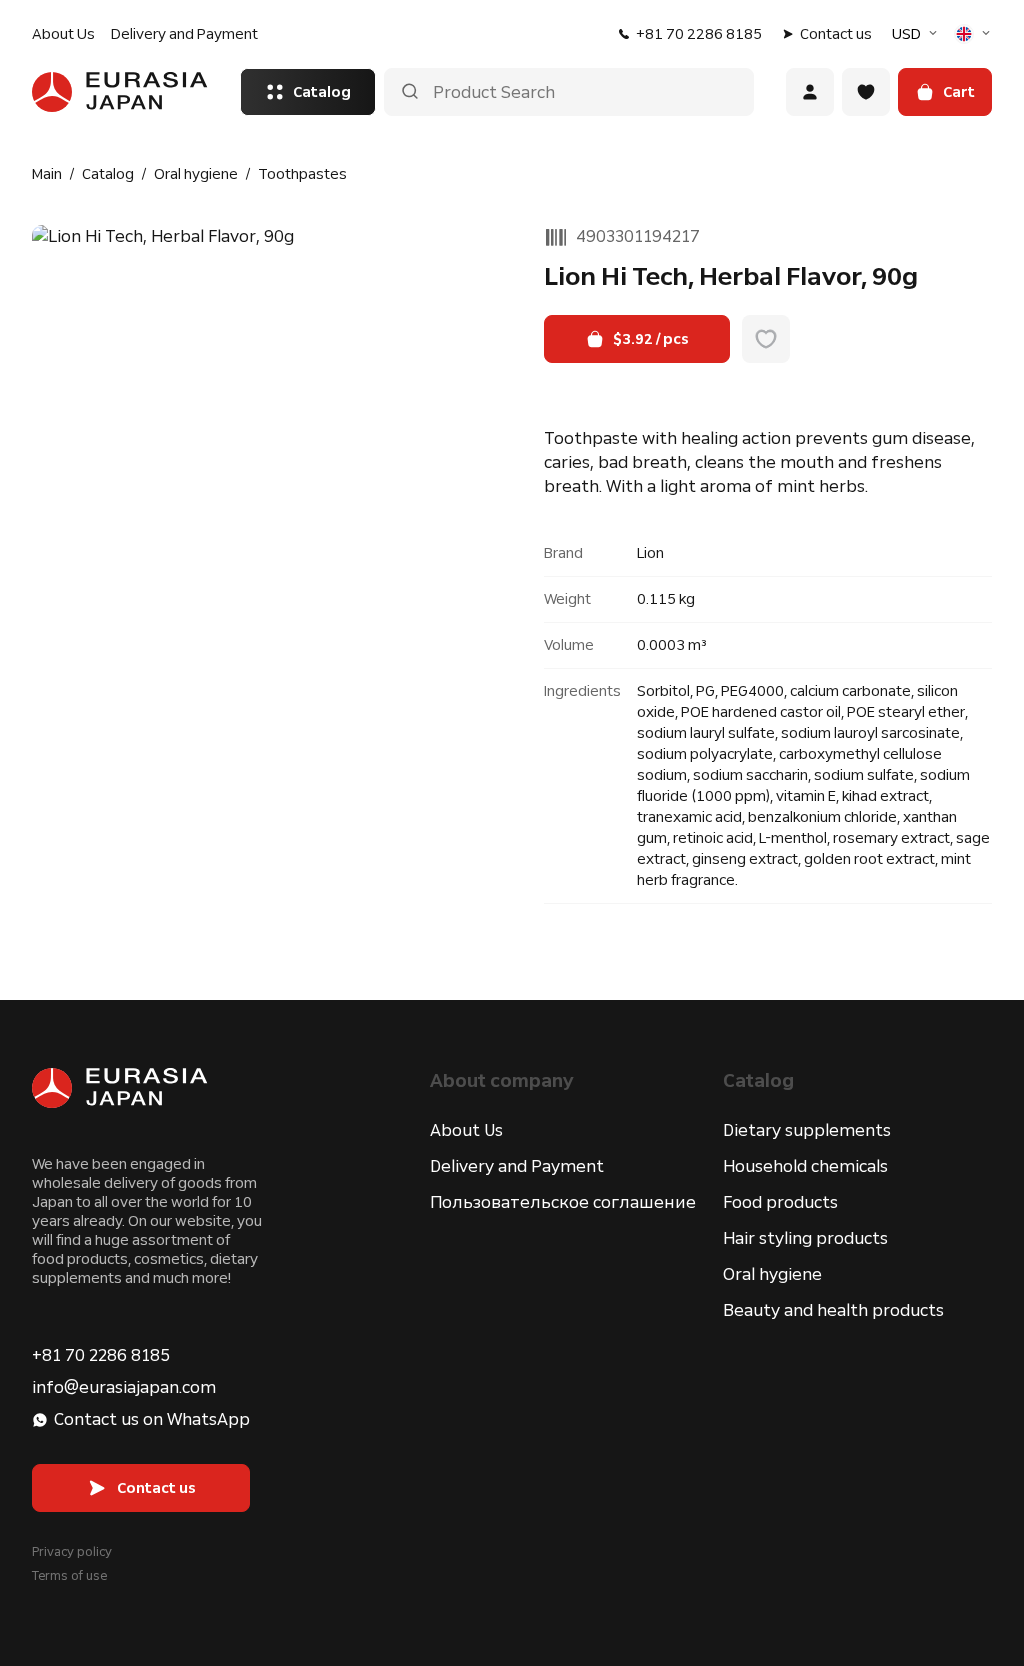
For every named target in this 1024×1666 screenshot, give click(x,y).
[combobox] (917, 34)
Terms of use (69, 1576)
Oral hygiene (772, 1274)
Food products (780, 1202)
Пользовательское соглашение (563, 1202)
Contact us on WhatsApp (152, 1419)
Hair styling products (805, 1238)
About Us (63, 34)
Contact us (836, 34)
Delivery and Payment (184, 34)
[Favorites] (866, 92)
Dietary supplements (807, 1130)
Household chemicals (805, 1166)
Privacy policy (72, 1552)
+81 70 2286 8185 (699, 34)
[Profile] (810, 92)
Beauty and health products (833, 1310)
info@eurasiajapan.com (124, 1387)
